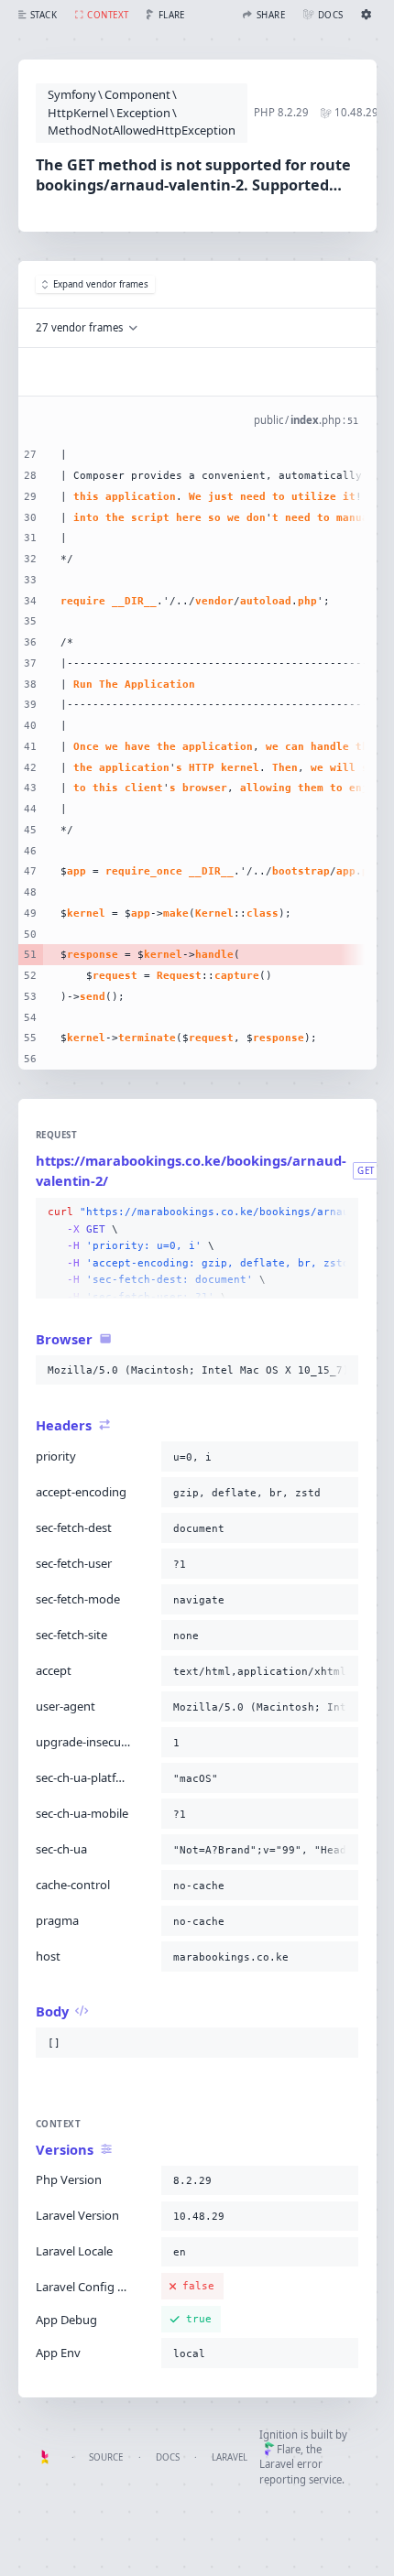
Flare (289, 2449)
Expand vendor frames (101, 284)
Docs (168, 2457)
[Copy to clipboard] (341, 1212)
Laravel (230, 2457)
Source (106, 2457)
